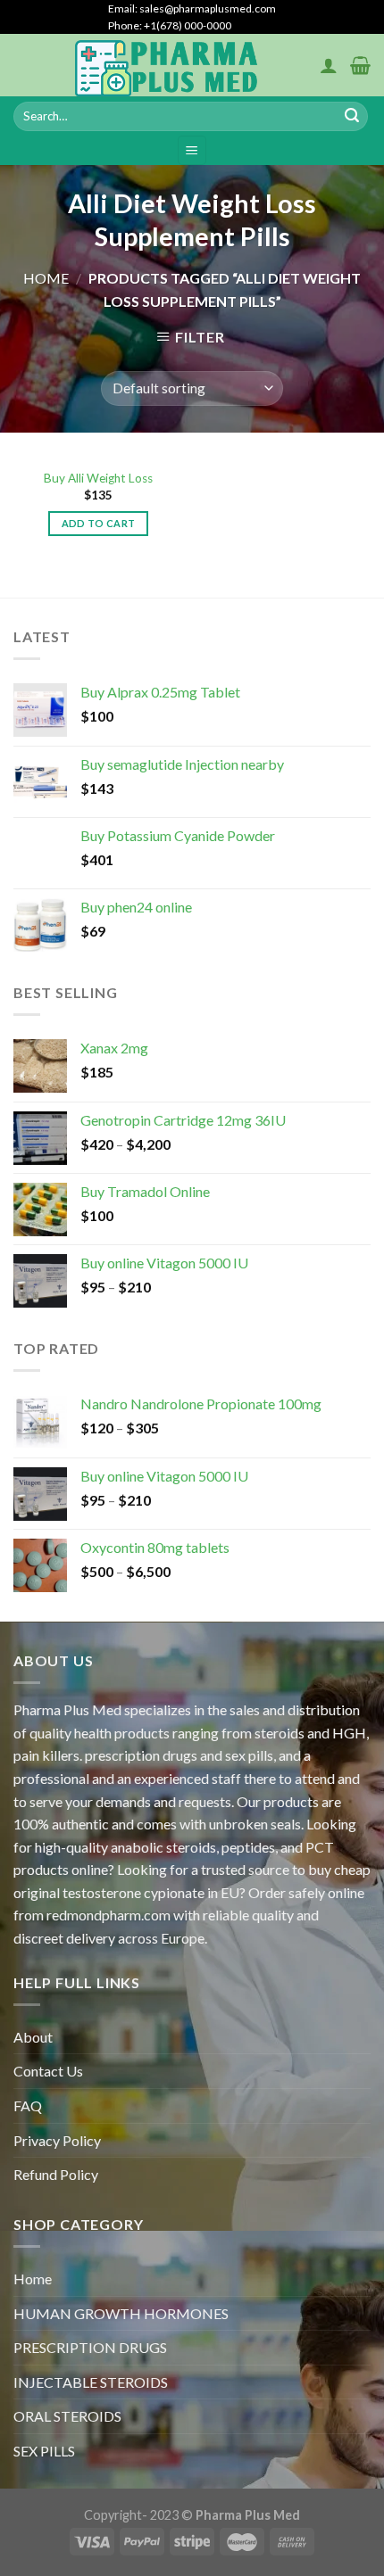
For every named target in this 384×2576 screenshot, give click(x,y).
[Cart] (360, 65)
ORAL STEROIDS (67, 2416)
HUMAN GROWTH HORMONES (121, 2313)
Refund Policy (56, 2174)
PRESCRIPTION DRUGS (90, 2347)
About (33, 2037)
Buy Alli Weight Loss (98, 478)
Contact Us (48, 2071)
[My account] (329, 65)
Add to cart (99, 523)
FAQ (28, 2105)
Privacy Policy (57, 2140)
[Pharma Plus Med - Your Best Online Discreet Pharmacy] (167, 65)
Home (46, 278)
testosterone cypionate (134, 1892)
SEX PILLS (44, 2451)
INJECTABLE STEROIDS (91, 2382)
